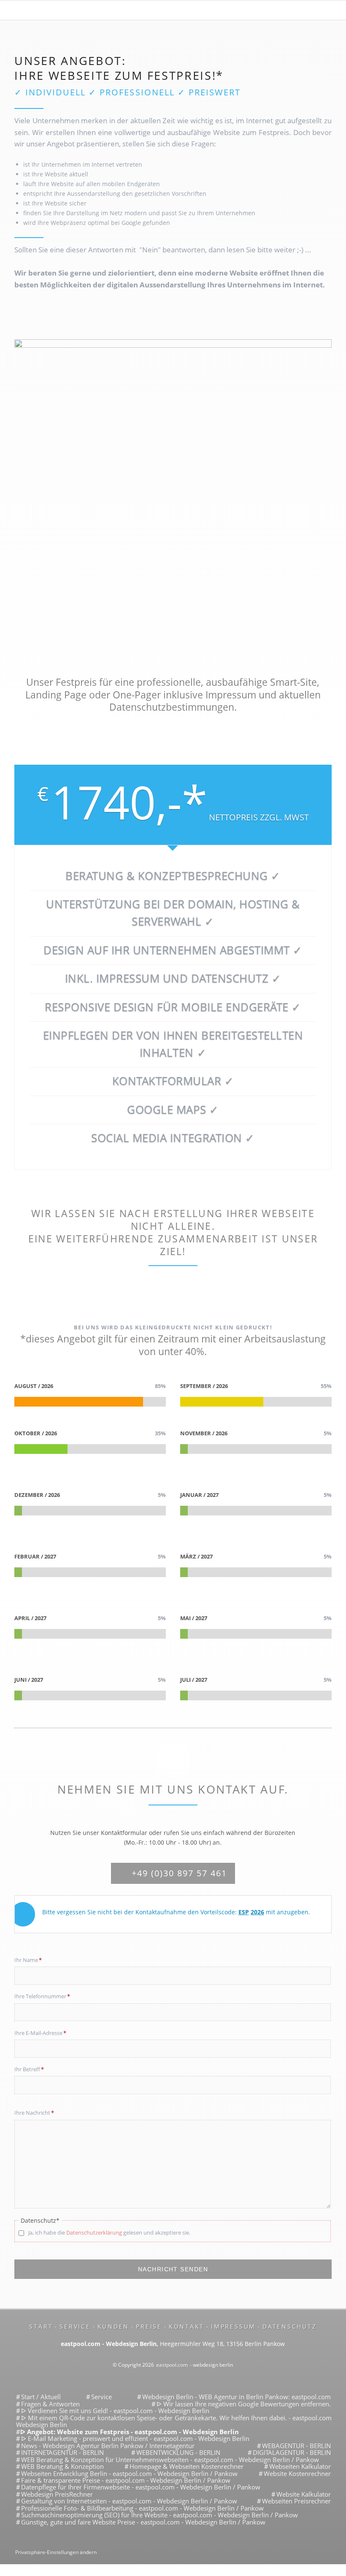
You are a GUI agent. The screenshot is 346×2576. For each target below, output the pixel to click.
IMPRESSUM (233, 2326)
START (41, 2326)
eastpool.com (172, 2365)
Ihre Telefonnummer (42, 1996)
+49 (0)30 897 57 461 (178, 1873)
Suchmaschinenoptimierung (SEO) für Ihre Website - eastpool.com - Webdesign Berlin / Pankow (159, 2515)
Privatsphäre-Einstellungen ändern (56, 2552)
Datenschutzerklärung (94, 2232)
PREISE (149, 2326)
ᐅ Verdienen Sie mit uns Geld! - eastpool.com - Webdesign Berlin (115, 2411)
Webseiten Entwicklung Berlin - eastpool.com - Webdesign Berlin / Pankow (129, 2473)
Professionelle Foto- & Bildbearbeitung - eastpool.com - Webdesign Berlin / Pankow (142, 2508)
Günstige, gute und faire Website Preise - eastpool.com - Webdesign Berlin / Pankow (143, 2522)
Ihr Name (28, 1960)
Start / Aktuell (41, 2397)
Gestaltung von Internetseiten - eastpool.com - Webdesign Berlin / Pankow (129, 2501)
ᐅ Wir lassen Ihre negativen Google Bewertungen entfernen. (244, 2404)
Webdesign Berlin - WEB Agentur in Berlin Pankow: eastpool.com (237, 2397)
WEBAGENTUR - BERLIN (296, 2446)
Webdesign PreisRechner (57, 2494)
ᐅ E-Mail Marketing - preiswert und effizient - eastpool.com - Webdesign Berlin (135, 2438)
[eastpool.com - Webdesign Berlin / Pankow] (173, 12)
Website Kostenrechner (297, 2473)
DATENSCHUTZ (289, 2326)
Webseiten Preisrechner (296, 2501)
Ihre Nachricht (34, 2112)
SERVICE (75, 2326)
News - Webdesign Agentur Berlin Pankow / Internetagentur (108, 2446)
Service (101, 2397)
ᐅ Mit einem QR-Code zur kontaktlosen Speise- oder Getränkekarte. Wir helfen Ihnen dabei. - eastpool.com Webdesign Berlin (174, 2421)
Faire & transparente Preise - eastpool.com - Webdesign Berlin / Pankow (126, 2480)
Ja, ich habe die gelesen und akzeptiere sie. (108, 2232)
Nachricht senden (173, 2269)
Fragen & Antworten (50, 2404)
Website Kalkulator (304, 2494)
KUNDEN (114, 2326)
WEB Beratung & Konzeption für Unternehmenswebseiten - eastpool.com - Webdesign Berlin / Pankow (170, 2460)
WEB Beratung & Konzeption (62, 2466)
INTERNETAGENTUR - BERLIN (62, 2452)
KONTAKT (187, 2326)
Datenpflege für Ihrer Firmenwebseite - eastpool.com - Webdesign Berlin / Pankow (141, 2487)
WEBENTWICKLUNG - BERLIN (178, 2452)
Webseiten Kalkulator (300, 2466)
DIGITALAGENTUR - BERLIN (292, 2452)
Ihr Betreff (29, 2069)
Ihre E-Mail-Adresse (40, 2033)
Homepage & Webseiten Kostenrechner (187, 2466)
